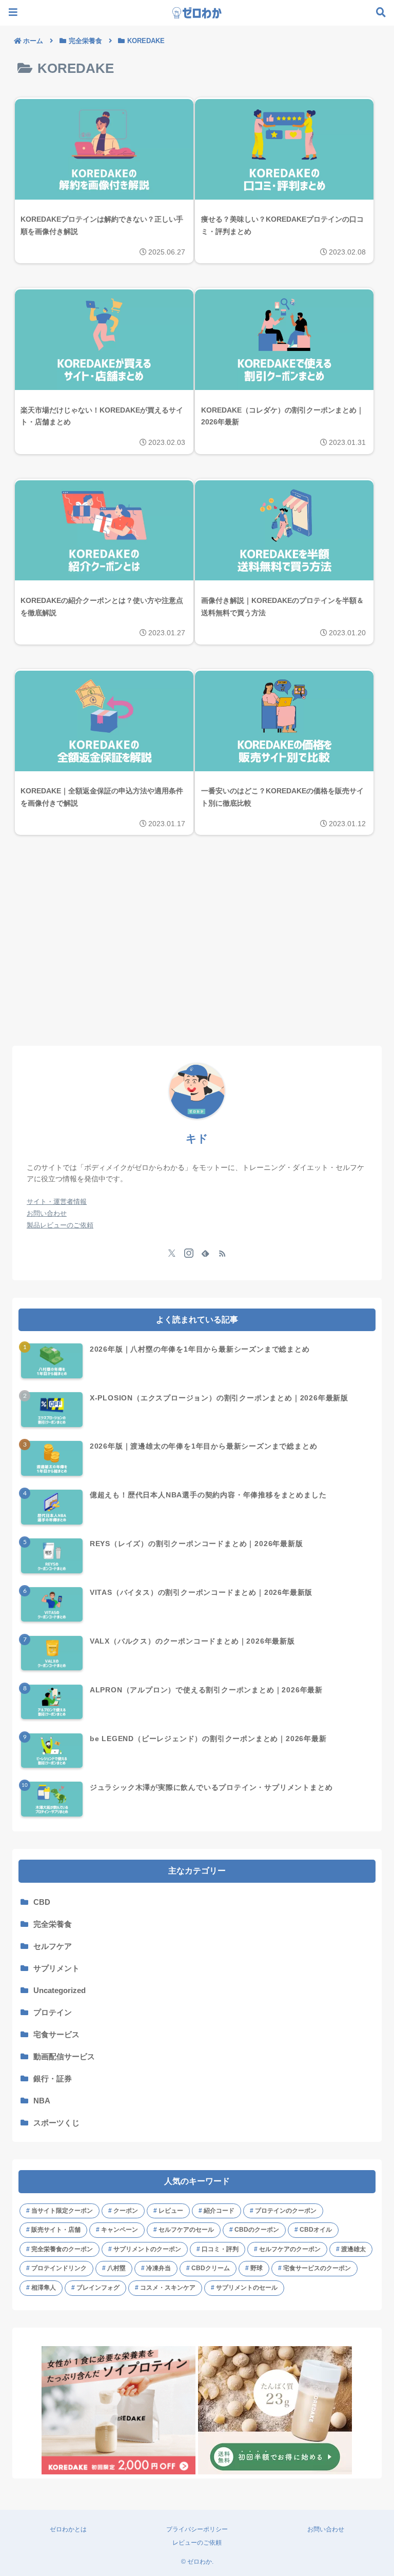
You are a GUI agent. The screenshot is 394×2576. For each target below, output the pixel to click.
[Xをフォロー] (172, 1253)
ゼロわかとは (68, 2529)
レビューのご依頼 (197, 2543)
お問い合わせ (326, 2529)
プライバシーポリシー (197, 2529)
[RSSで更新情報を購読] (222, 1253)
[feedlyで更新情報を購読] (205, 1253)
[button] (361, 1270)
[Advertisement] (197, 957)
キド (197, 1138)
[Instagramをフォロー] (189, 1253)
